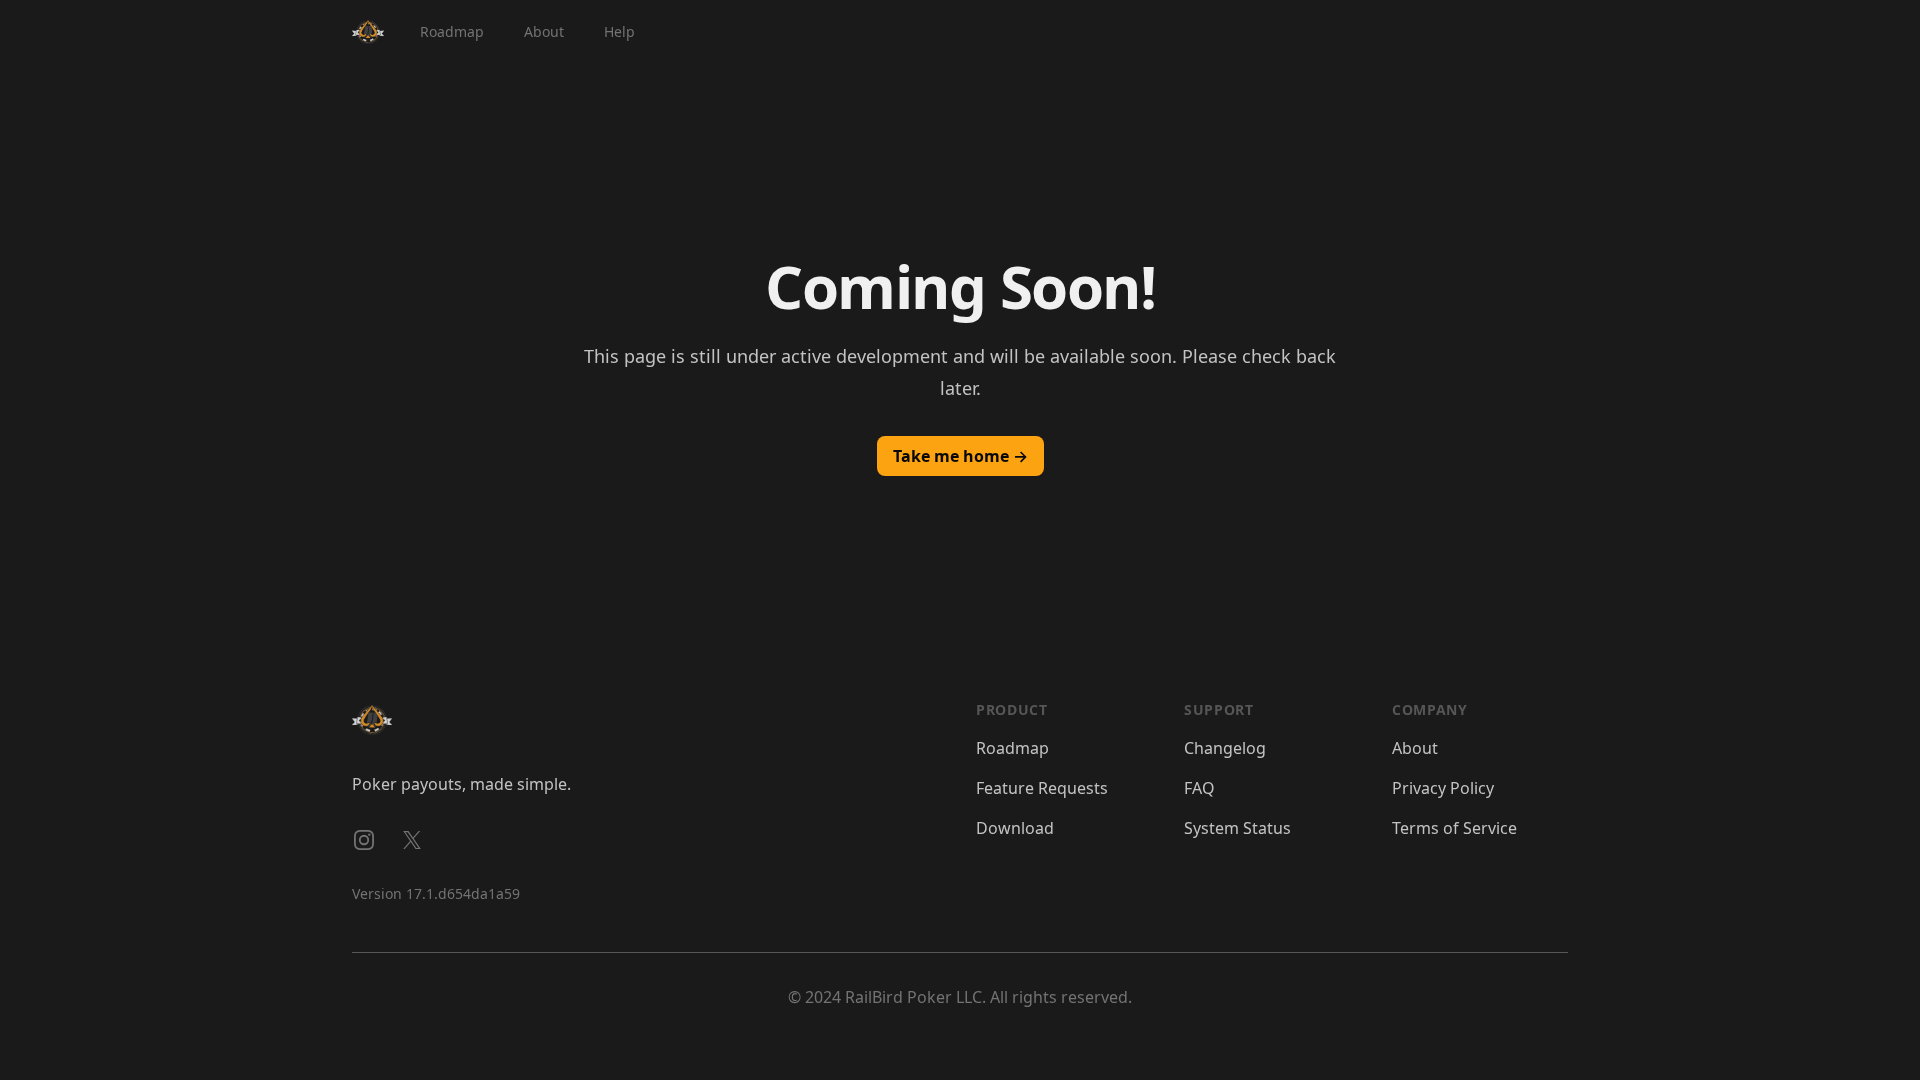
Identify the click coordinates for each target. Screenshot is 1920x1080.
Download (1015, 828)
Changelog (1225, 748)
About (544, 31)
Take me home (960, 456)
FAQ (1199, 788)
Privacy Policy (1443, 788)
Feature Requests (1042, 788)
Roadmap (452, 31)
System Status (1237, 828)
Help (619, 31)
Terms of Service (1454, 828)
